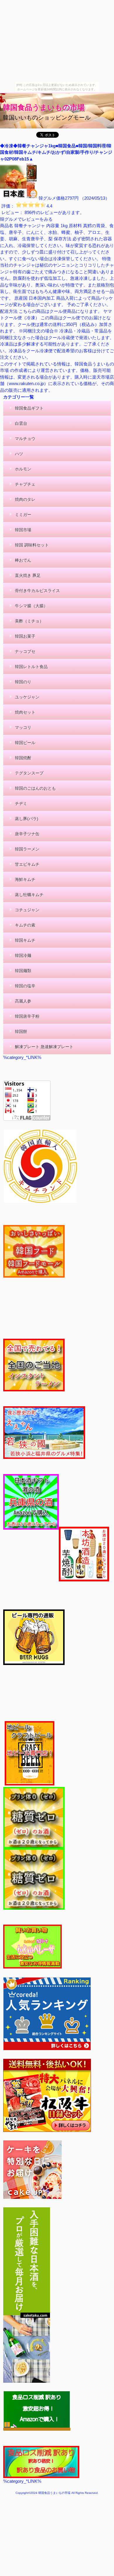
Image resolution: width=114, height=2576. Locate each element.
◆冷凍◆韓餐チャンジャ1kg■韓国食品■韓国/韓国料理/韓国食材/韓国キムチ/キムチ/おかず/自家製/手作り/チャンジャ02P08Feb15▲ (56, 152)
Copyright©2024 (27, 2493)
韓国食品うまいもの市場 (44, 107)
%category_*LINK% (22, 2481)
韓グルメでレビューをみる (26, 219)
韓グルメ (47, 198)
